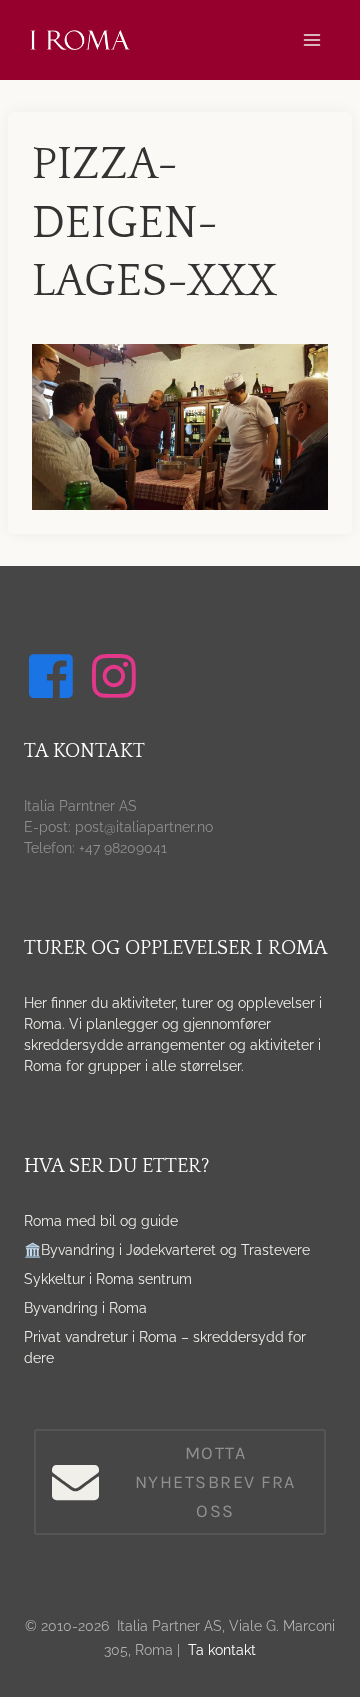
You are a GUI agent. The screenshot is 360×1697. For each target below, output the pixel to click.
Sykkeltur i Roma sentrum (108, 1279)
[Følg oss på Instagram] (117, 676)
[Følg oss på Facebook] (54, 676)
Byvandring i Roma (85, 1308)
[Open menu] (311, 39)
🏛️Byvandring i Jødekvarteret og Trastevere (167, 1250)
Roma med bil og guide (101, 1221)
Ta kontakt (222, 1650)
